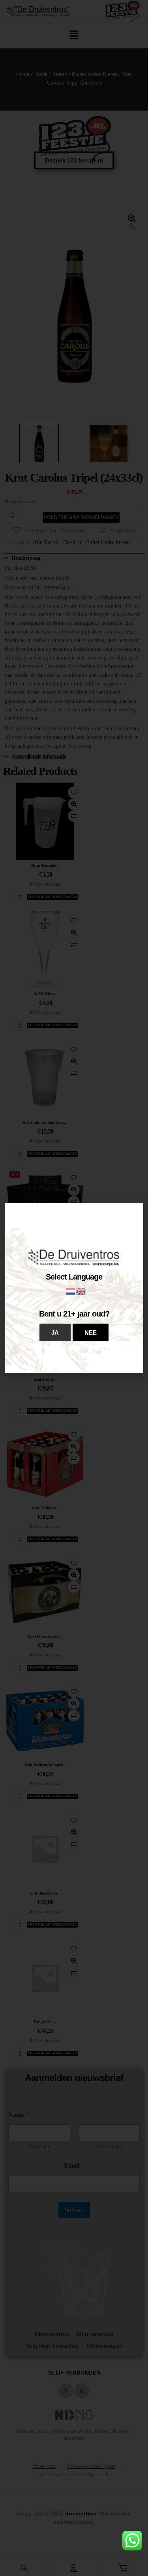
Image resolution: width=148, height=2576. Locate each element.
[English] (81, 1291)
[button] (55, 1332)
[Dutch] (71, 1291)
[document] (74, 1288)
